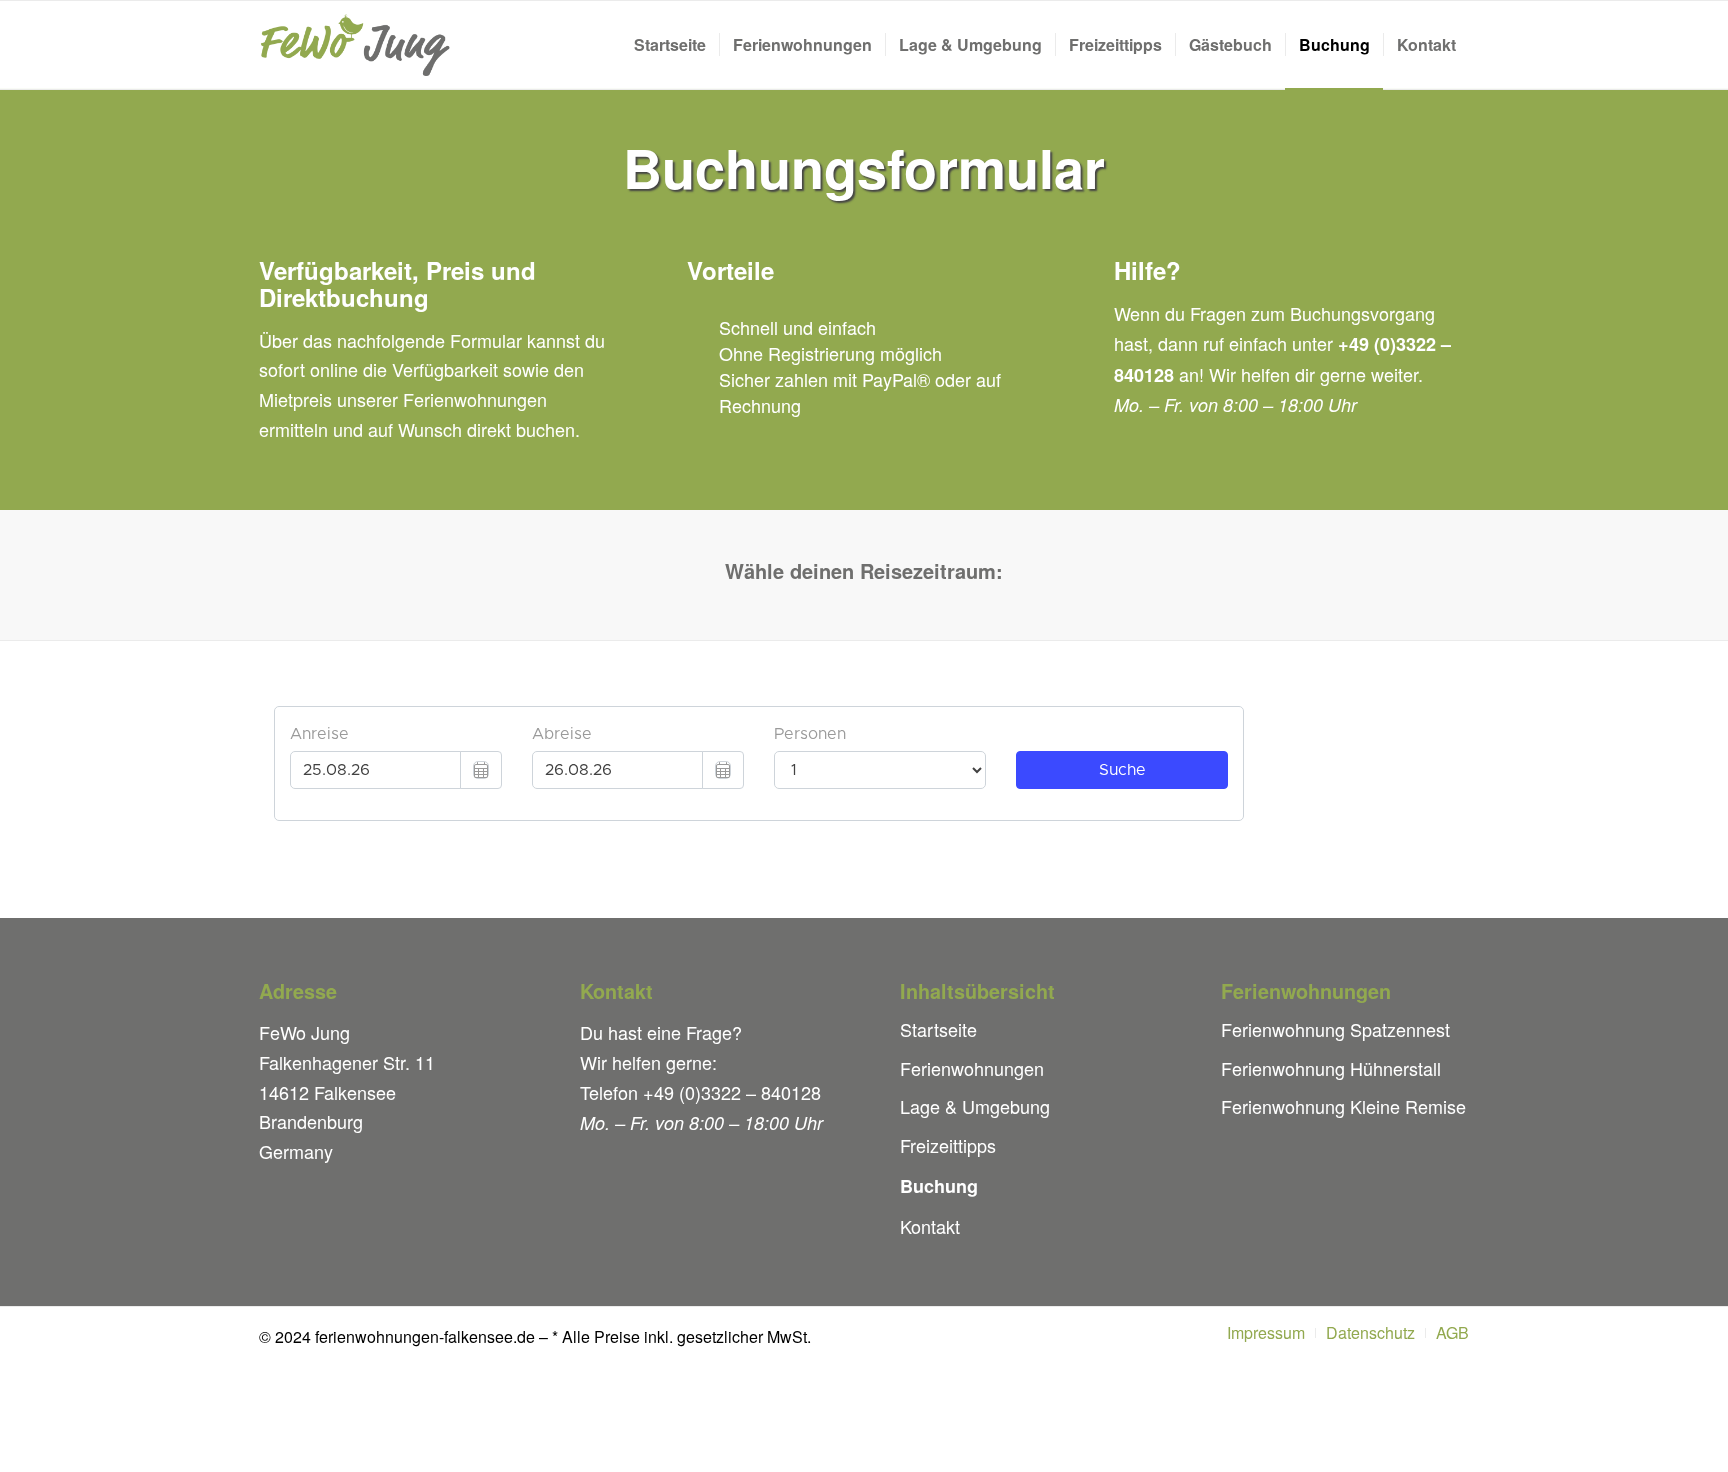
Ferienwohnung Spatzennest (1335, 1029)
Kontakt (930, 1226)
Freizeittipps (948, 1145)
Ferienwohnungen (972, 1068)
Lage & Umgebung (975, 1106)
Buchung (939, 1186)
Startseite (938, 1029)
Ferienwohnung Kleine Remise (1343, 1106)
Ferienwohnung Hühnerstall (1331, 1068)
